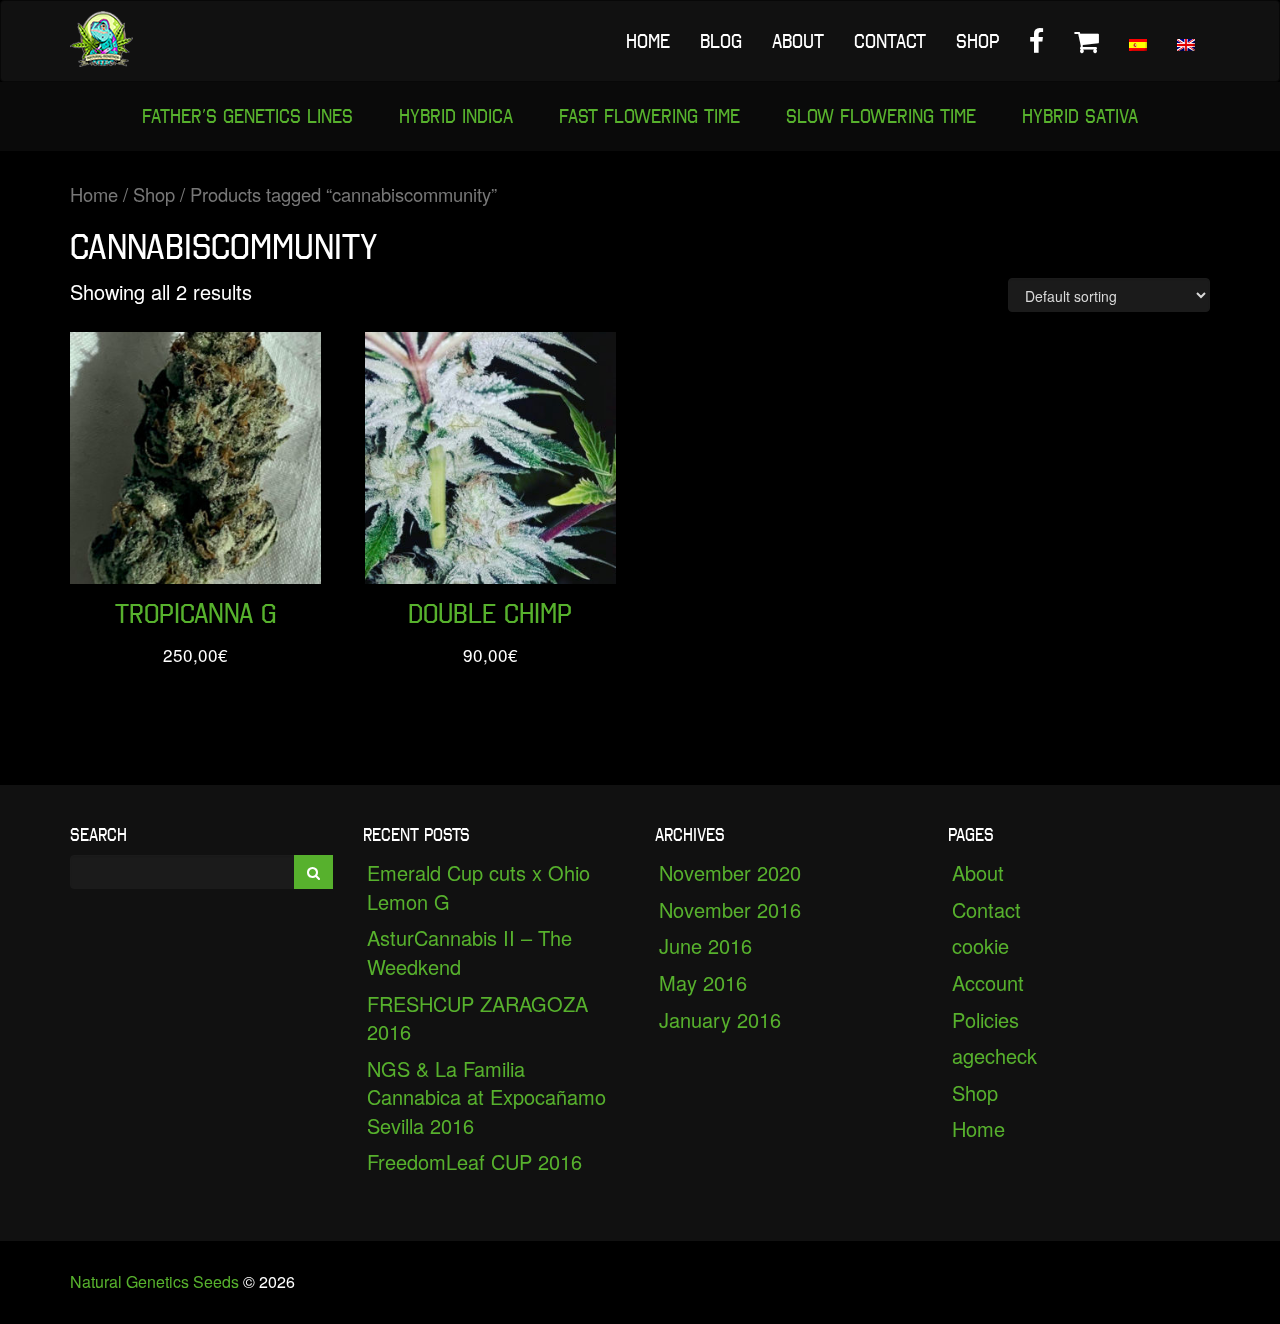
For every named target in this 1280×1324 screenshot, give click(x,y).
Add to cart (196, 547)
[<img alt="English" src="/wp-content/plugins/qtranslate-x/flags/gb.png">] (1186, 41)
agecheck (994, 1055)
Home (648, 41)
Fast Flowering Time (649, 116)
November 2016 (730, 909)
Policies (985, 1019)
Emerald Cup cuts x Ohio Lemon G (478, 887)
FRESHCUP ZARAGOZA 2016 (477, 1018)
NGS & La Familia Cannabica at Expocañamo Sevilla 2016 (486, 1097)
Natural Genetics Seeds (154, 1281)
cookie (980, 945)
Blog (721, 41)
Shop (977, 41)
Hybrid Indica (456, 116)
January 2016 (720, 1019)
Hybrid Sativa (1080, 116)
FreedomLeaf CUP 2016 (474, 1161)
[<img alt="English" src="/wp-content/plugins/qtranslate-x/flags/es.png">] (1138, 41)
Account (988, 982)
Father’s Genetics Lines (247, 116)
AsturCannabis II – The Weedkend (469, 952)
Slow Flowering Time (881, 116)
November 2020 (730, 872)
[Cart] (1086, 41)
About (798, 41)
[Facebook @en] (1036, 41)
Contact (890, 41)
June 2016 (705, 945)
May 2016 (703, 982)
